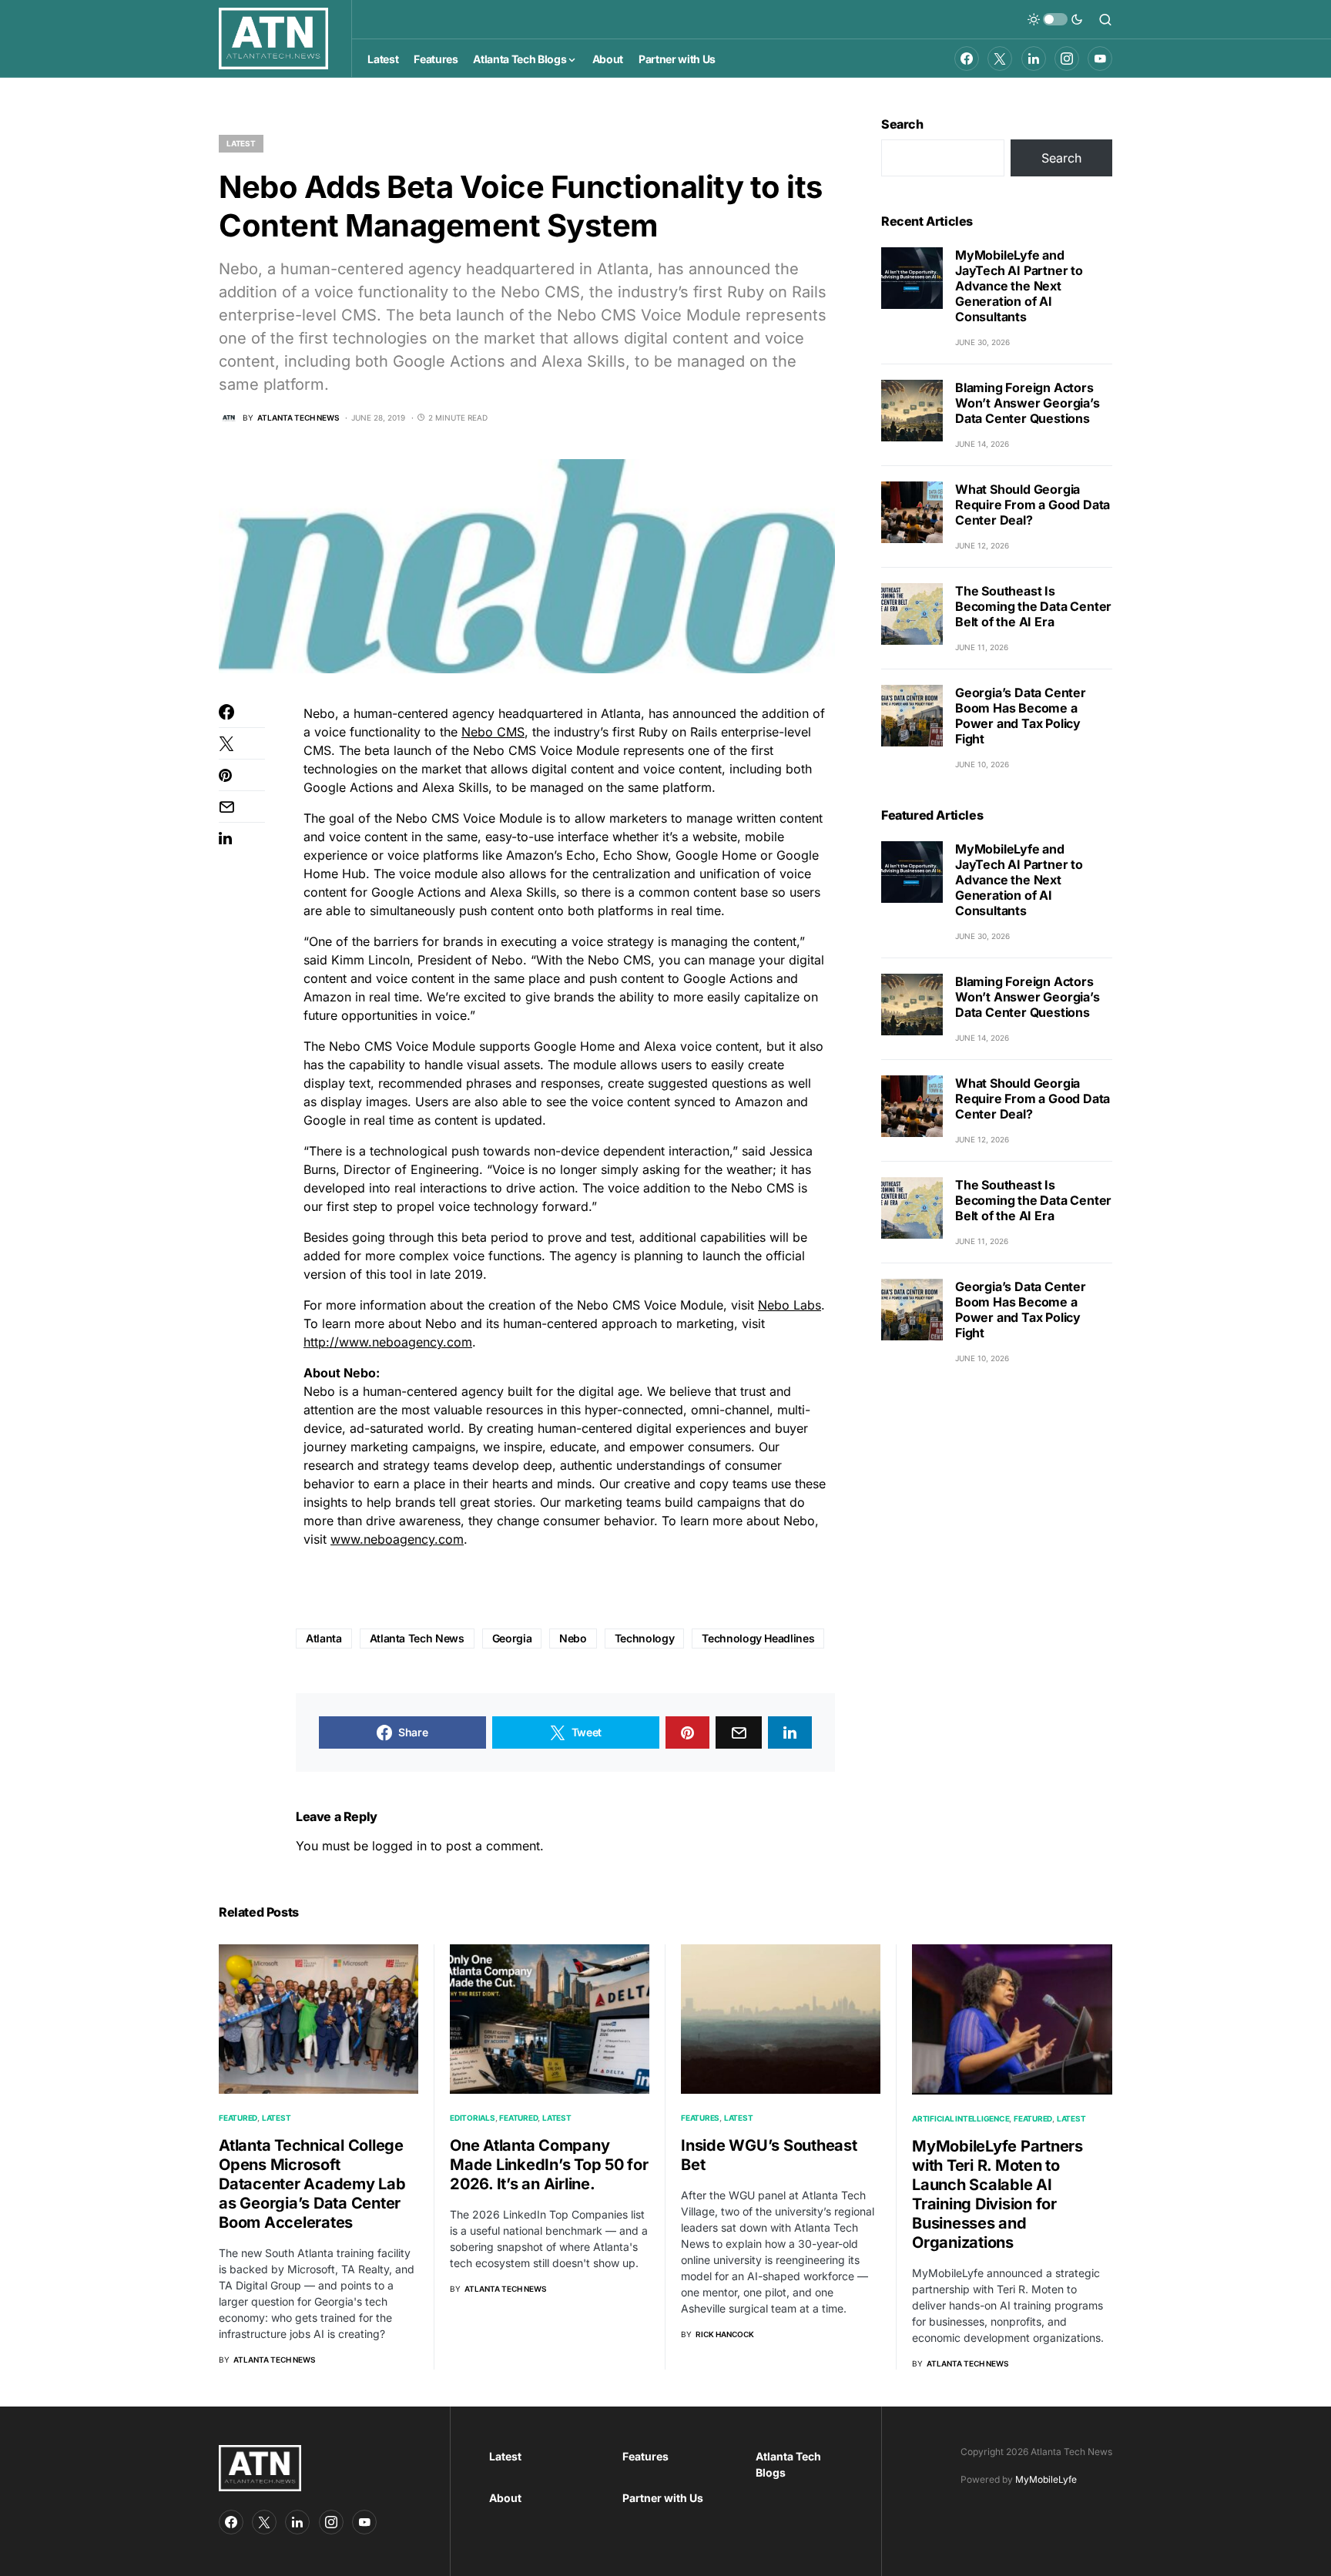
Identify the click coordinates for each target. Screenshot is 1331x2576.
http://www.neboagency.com (388, 1342)
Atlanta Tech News (417, 1638)
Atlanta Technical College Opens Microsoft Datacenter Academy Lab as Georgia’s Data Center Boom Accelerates (312, 2184)
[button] (1055, 19)
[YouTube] (1100, 59)
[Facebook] (967, 59)
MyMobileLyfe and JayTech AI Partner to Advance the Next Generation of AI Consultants (1019, 286)
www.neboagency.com (397, 1539)
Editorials (473, 2118)
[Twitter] (1000, 59)
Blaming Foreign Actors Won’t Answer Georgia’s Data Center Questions (1028, 403)
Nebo (573, 1638)
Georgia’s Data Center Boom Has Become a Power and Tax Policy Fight (1021, 716)
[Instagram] (1067, 59)
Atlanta (324, 1638)
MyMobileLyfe (1046, 2479)
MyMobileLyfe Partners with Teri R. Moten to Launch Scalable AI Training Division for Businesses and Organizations (997, 2194)
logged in (399, 1846)
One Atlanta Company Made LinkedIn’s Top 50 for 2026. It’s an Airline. (549, 2165)
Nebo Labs (790, 1305)
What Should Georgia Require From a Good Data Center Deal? (1033, 505)
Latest (241, 143)
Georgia (512, 1638)
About (505, 2498)
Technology (645, 1638)
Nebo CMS (493, 732)
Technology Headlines (758, 1638)
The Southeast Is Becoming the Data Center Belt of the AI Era (1033, 606)
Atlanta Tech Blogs (788, 2464)
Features (700, 2118)
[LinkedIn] (1034, 59)
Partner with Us (663, 2498)
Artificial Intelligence (961, 2118)
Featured (238, 2118)
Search (902, 124)
